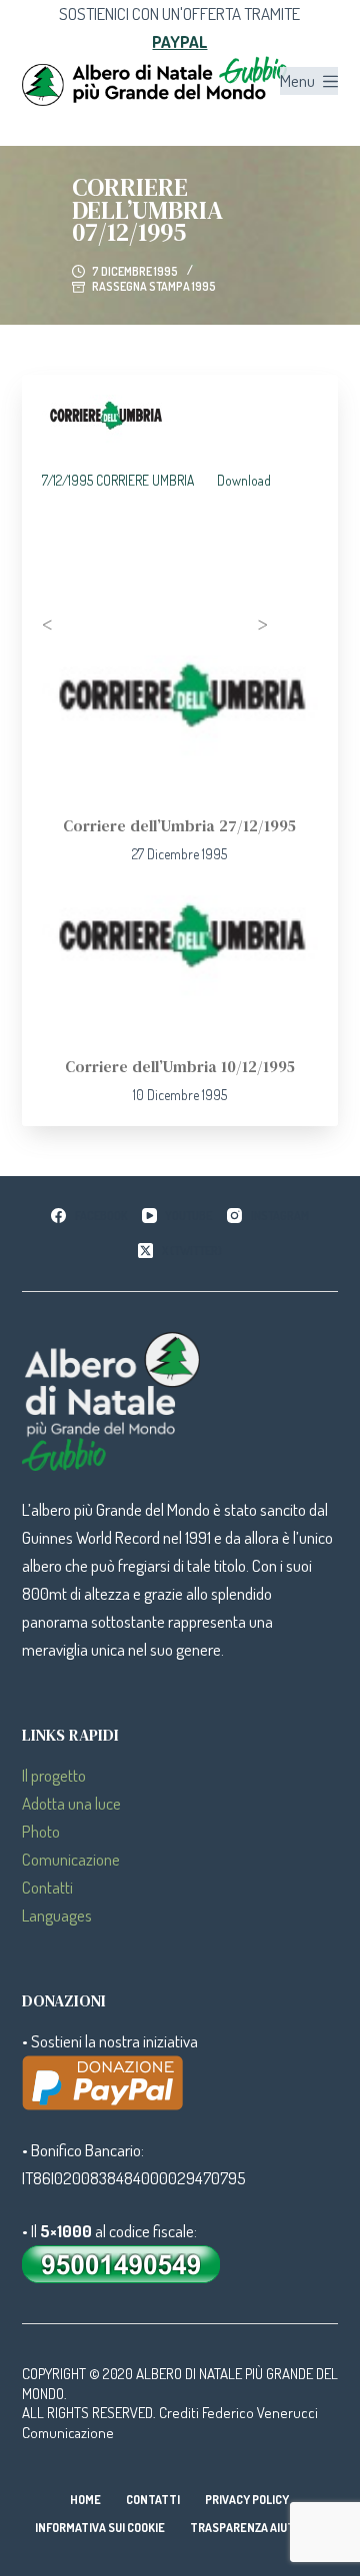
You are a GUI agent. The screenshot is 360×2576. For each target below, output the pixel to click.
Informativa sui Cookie (100, 2528)
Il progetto (54, 1775)
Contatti (47, 1887)
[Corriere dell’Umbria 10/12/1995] (180, 964)
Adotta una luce (71, 1803)
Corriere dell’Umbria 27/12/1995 (179, 825)
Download (244, 480)
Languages (57, 1915)
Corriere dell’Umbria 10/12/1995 (180, 1066)
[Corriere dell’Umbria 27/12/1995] (180, 724)
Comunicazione (71, 1859)
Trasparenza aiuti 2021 (257, 2528)
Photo (41, 1831)
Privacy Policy (247, 2500)
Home (85, 2500)
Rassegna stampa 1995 (154, 286)
